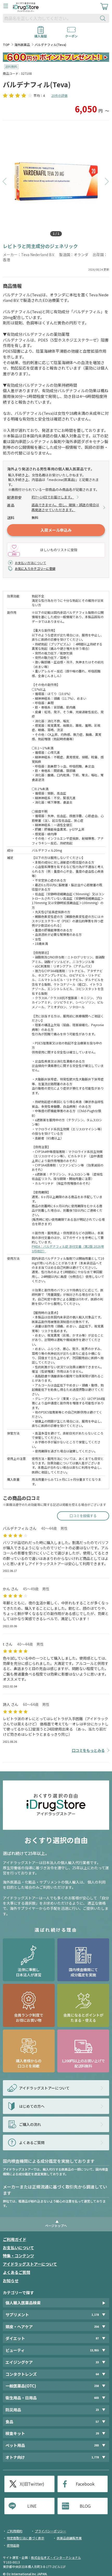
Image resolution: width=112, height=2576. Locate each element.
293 (96, 2445)
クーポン (71, 34)
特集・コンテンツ (18, 2256)
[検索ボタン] (104, 18)
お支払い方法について (30, 563)
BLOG (85, 2506)
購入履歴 (41, 34)
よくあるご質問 (17, 2272)
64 (97, 2374)
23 (97, 2410)
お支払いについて (18, 2248)
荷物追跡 (13, 2545)
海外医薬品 (22, 45)
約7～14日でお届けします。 (53, 497)
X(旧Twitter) (32, 2484)
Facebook (85, 2484)
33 (97, 2362)
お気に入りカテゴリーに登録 (35, 568)
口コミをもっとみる (88, 1750)
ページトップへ (56, 2225)
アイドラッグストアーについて (30, 2264)
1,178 (95, 2315)
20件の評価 (59, 95)
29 (97, 2433)
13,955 (94, 2350)
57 (97, 2422)
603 (96, 2398)
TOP (6, 45)
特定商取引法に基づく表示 (26, 2538)
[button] (5, 182)
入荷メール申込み (56, 530)
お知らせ (11, 2281)
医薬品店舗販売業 (69, 2538)
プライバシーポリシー (51, 2531)
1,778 (95, 2457)
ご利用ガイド (15, 2239)
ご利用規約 (15, 2531)
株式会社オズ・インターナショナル (56, 2557)
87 (97, 2338)
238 (96, 2386)
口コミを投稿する (83, 1516)
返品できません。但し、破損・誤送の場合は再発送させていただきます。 (65, 507)
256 (96, 2327)
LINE (32, 2506)
